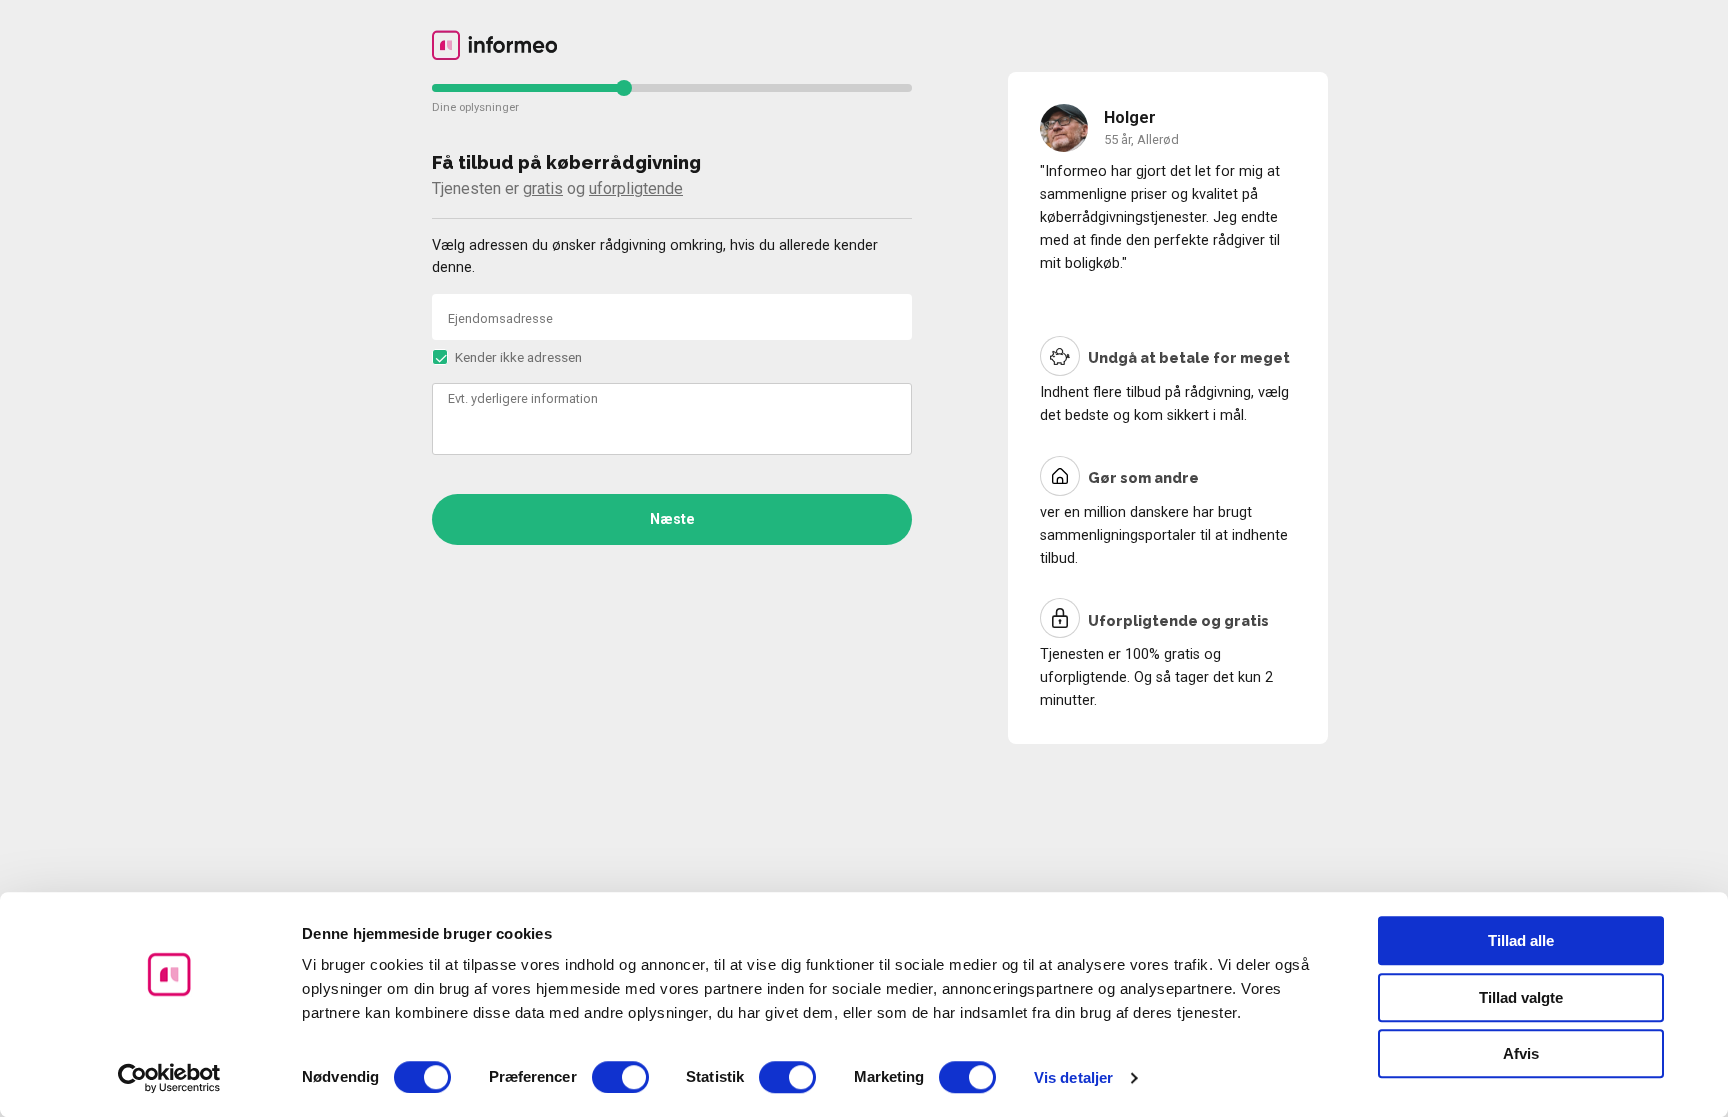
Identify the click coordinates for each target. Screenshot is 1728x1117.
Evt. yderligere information (523, 398)
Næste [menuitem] (672, 519)
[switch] (620, 1077)
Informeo (494, 45)
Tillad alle (1521, 940)
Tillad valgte (1521, 997)
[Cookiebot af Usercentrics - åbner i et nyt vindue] (169, 1078)
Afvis (1521, 1053)
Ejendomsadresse (500, 318)
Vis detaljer (1073, 1077)
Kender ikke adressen (518, 357)
